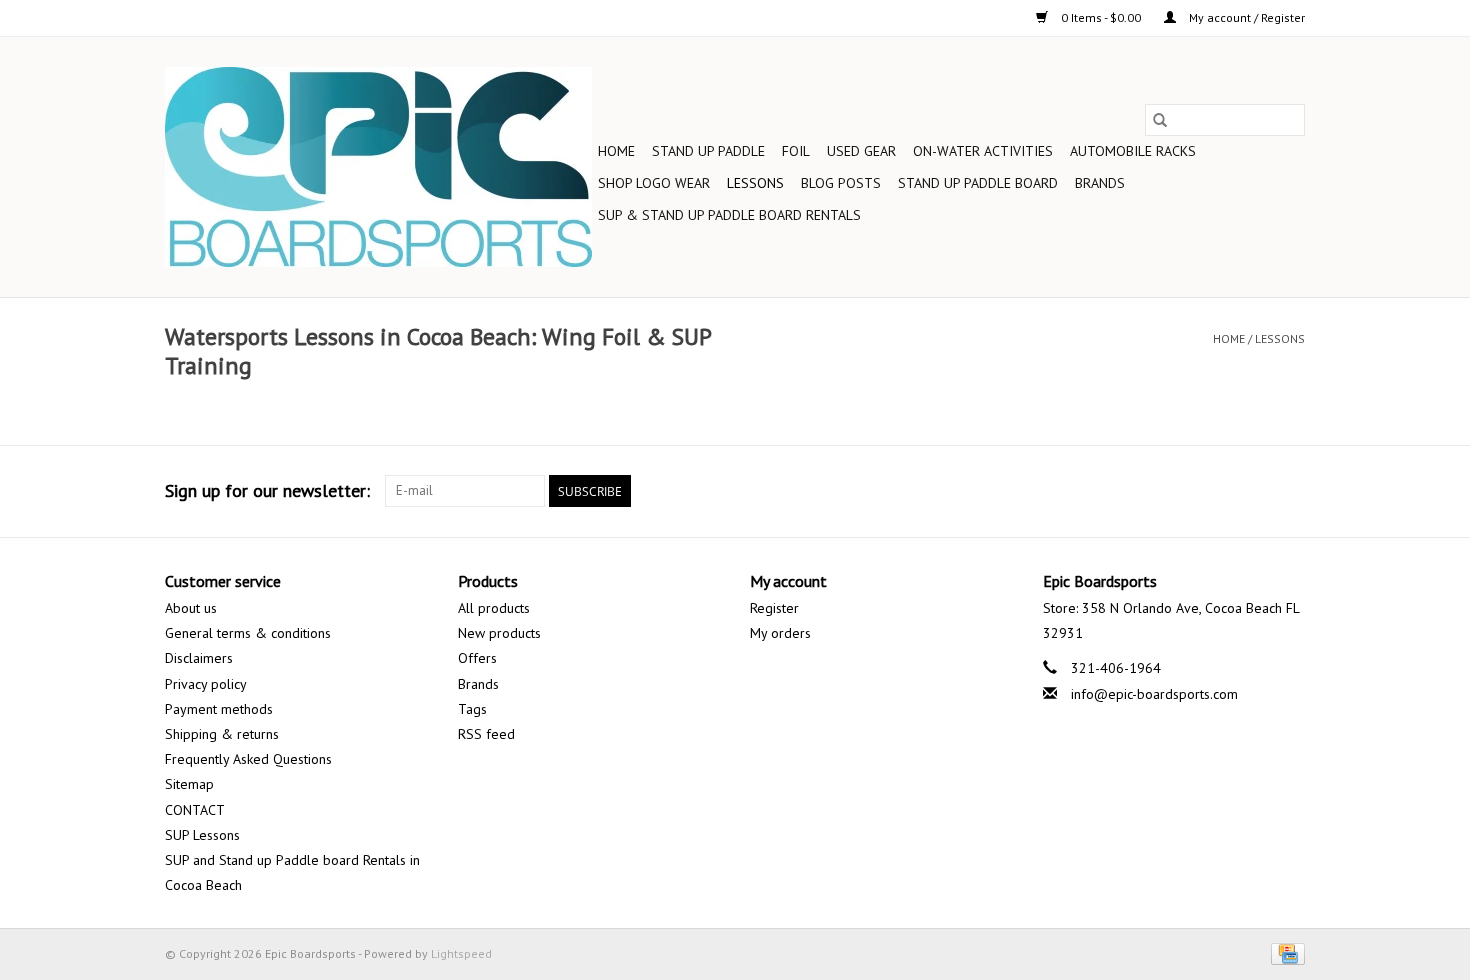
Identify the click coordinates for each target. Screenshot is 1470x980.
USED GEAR (861, 151)
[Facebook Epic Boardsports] (1073, 491)
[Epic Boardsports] (378, 167)
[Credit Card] (1284, 952)
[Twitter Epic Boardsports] (1109, 491)
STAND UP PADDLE (708, 151)
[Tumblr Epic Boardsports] (1253, 491)
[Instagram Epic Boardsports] (1289, 491)
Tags (472, 709)
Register (774, 608)
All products (494, 608)
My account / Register (1245, 17)
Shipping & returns (222, 734)
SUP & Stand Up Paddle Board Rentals (729, 215)
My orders (780, 633)
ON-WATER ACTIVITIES (983, 151)
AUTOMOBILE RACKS (1133, 151)
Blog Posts (841, 183)
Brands (1100, 183)
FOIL (796, 151)
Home (616, 151)
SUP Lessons (202, 835)
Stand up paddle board (978, 183)
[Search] (1160, 120)
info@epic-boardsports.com (1154, 694)
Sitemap (189, 784)
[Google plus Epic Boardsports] (1145, 491)
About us (191, 608)
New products (499, 633)
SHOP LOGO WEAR (654, 183)
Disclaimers (199, 658)
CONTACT (195, 810)
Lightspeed (461, 953)
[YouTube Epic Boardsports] (1217, 491)
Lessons (755, 183)
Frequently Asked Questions (248, 759)
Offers (477, 658)
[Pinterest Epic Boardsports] (1181, 491)
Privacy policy (206, 684)
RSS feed (486, 734)
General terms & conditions (248, 633)
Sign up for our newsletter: (267, 490)
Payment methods (219, 709)
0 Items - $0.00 (1101, 17)
